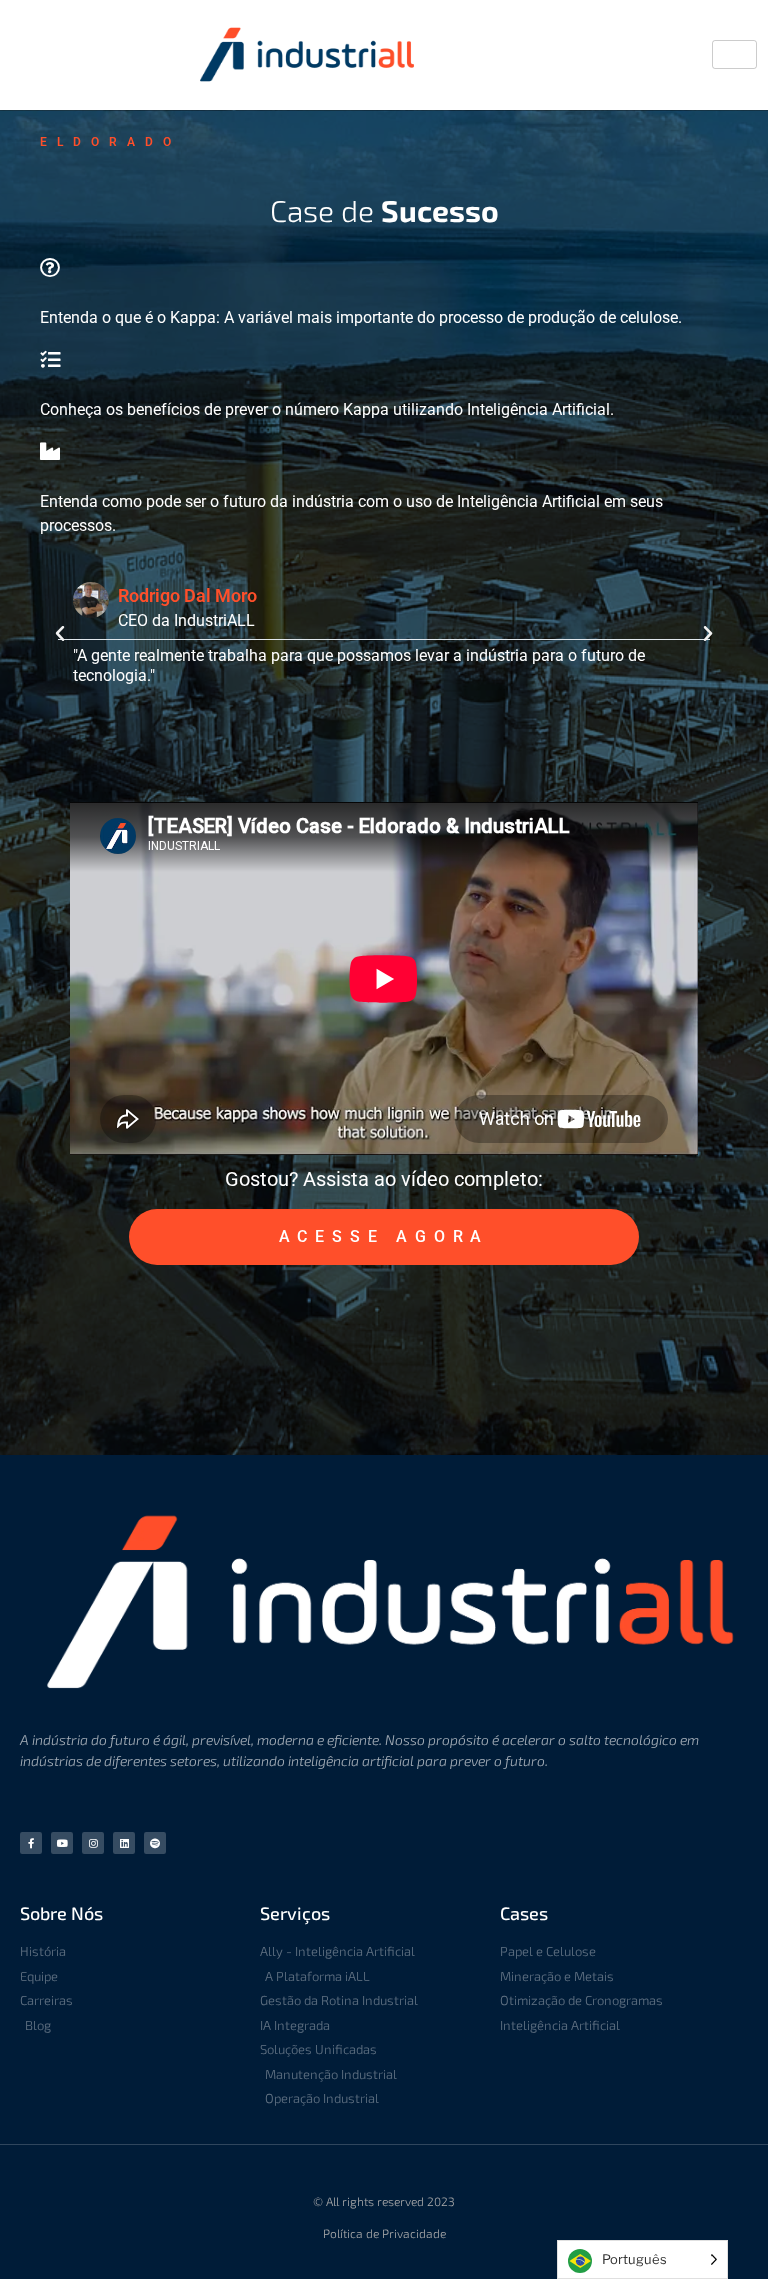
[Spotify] (155, 1843)
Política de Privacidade (384, 2233)
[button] (60, 634)
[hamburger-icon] (734, 54)
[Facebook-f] (31, 1843)
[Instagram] (93, 1843)
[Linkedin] (124, 1843)
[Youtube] (62, 1843)
